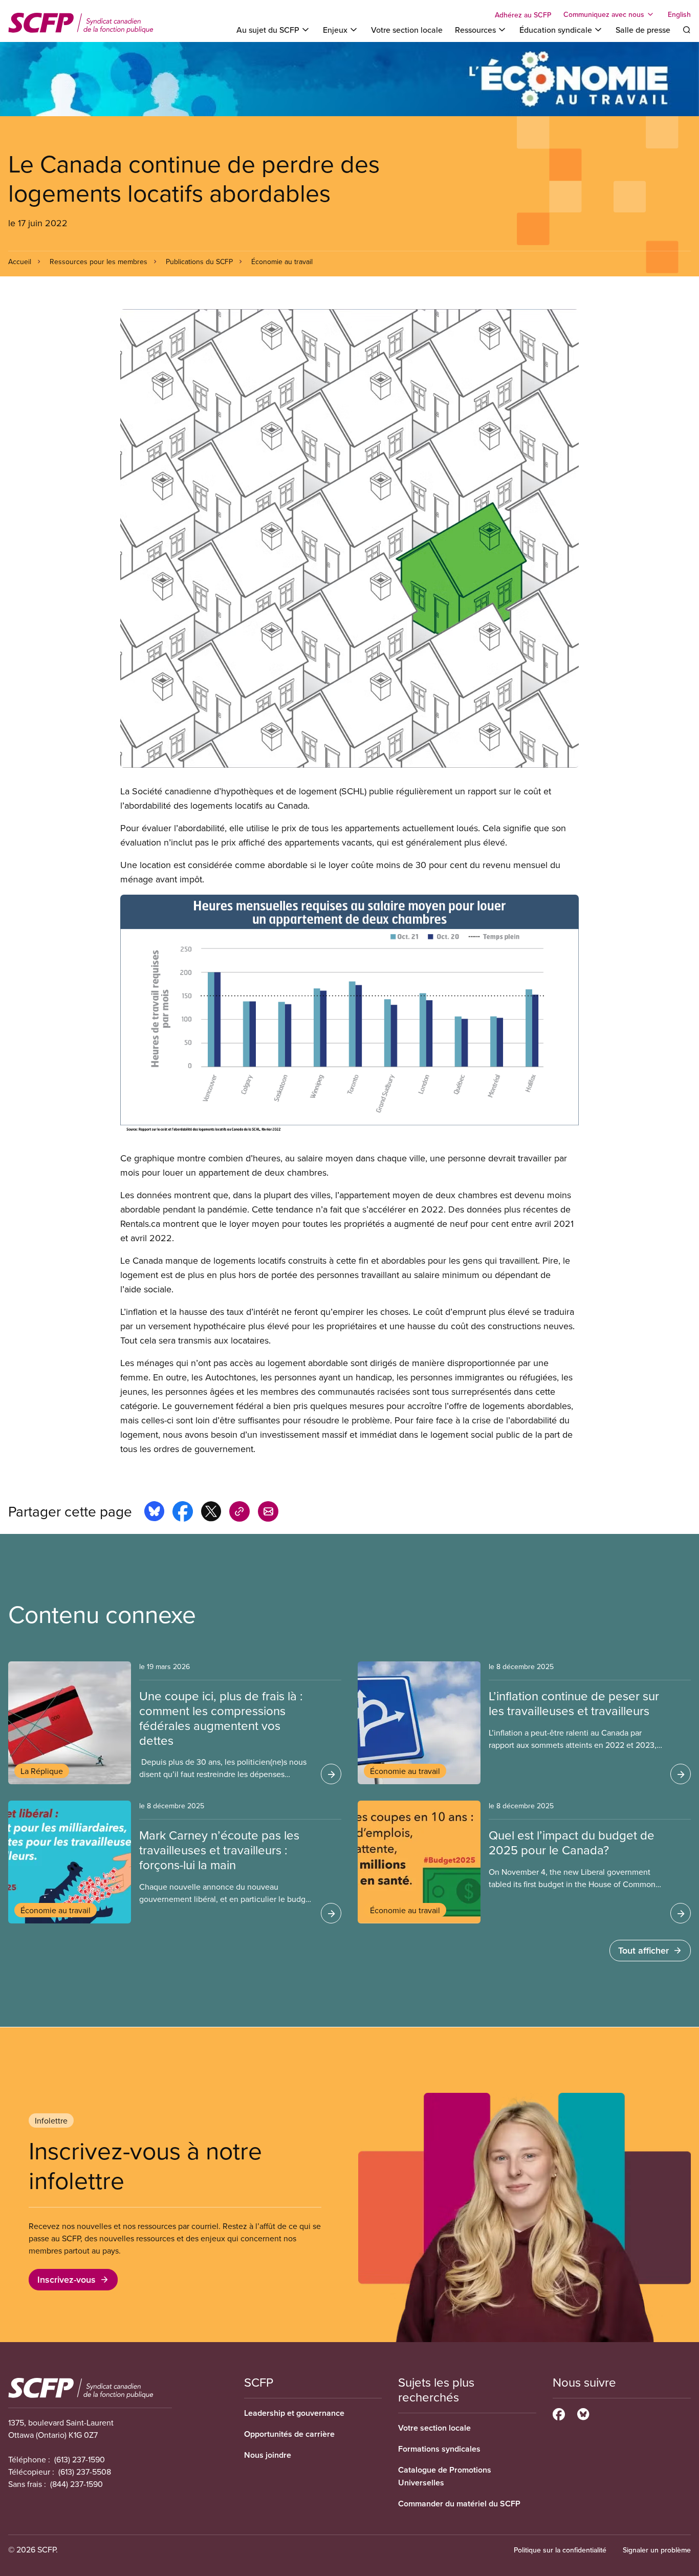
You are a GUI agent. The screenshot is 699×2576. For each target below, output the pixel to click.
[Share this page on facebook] (183, 1513)
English (679, 14)
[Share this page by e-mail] (268, 1513)
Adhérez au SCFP (523, 15)
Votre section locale (407, 30)
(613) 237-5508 (85, 2472)
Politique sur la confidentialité (560, 2550)
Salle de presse (643, 30)
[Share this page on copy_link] (239, 1513)
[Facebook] (559, 2413)
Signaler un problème (657, 2550)
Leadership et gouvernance (294, 2413)
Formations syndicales (439, 2449)
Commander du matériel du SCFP (459, 2504)
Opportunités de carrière (289, 2434)
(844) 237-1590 (77, 2484)
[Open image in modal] (349, 538)
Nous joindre (268, 2455)
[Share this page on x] (211, 1513)
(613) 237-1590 (80, 2459)
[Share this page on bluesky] (154, 1513)
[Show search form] (687, 30)
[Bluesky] (583, 2413)
